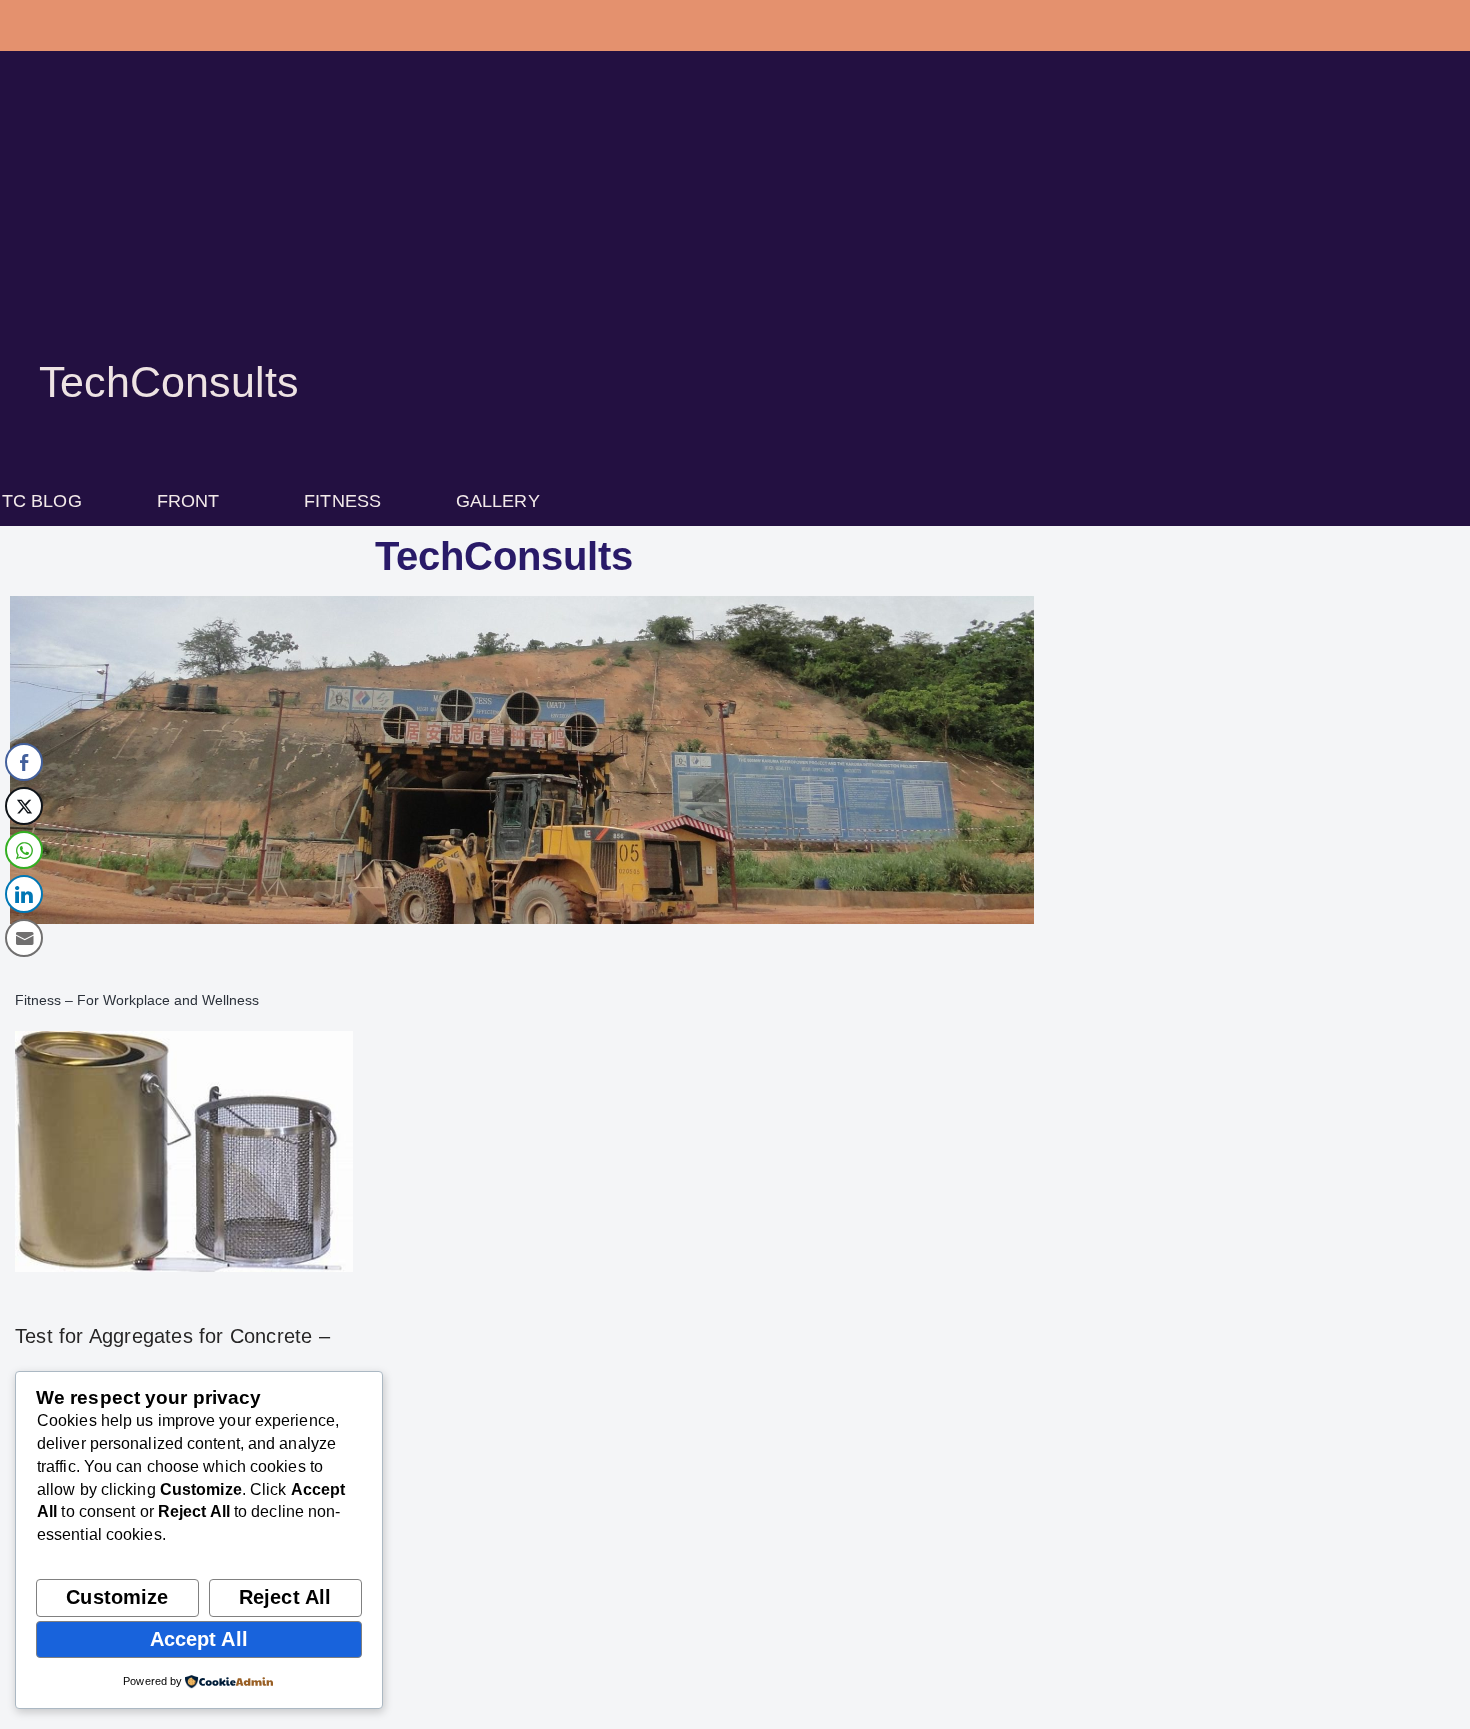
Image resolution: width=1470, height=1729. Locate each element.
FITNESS (342, 501)
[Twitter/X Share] (24, 806)
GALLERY (498, 501)
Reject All (285, 1597)
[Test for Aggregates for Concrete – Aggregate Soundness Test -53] (184, 1151)
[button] (193, 501)
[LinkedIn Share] (24, 894)
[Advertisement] (735, 230)
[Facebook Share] (24, 762)
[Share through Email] (24, 938)
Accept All (199, 1639)
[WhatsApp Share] (24, 850)
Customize (117, 1597)
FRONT (188, 501)
